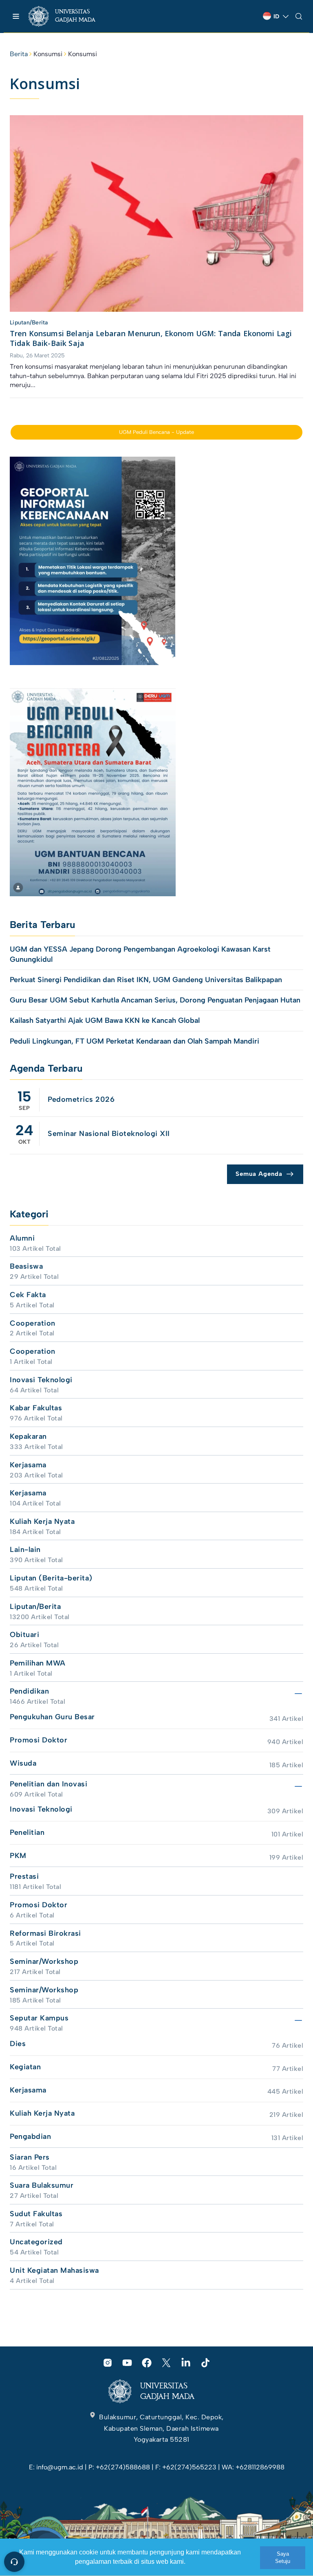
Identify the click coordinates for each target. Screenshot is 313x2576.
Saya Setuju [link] (283, 2557)
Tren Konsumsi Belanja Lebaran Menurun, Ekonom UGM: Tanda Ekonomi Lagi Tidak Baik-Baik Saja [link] (151, 338)
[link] (69, 16)
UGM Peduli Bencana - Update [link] (156, 432)
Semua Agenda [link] (259, 1174)
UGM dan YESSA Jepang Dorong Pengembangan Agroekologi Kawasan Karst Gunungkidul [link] (140, 954)
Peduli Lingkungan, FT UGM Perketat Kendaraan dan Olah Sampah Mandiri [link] (134, 1041)
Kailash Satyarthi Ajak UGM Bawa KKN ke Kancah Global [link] (105, 1020)
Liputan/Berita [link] (29, 323)
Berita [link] (19, 54)
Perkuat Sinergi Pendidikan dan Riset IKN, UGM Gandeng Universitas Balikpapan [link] (147, 980)
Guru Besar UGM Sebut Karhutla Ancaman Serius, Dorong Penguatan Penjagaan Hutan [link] (155, 1000)
